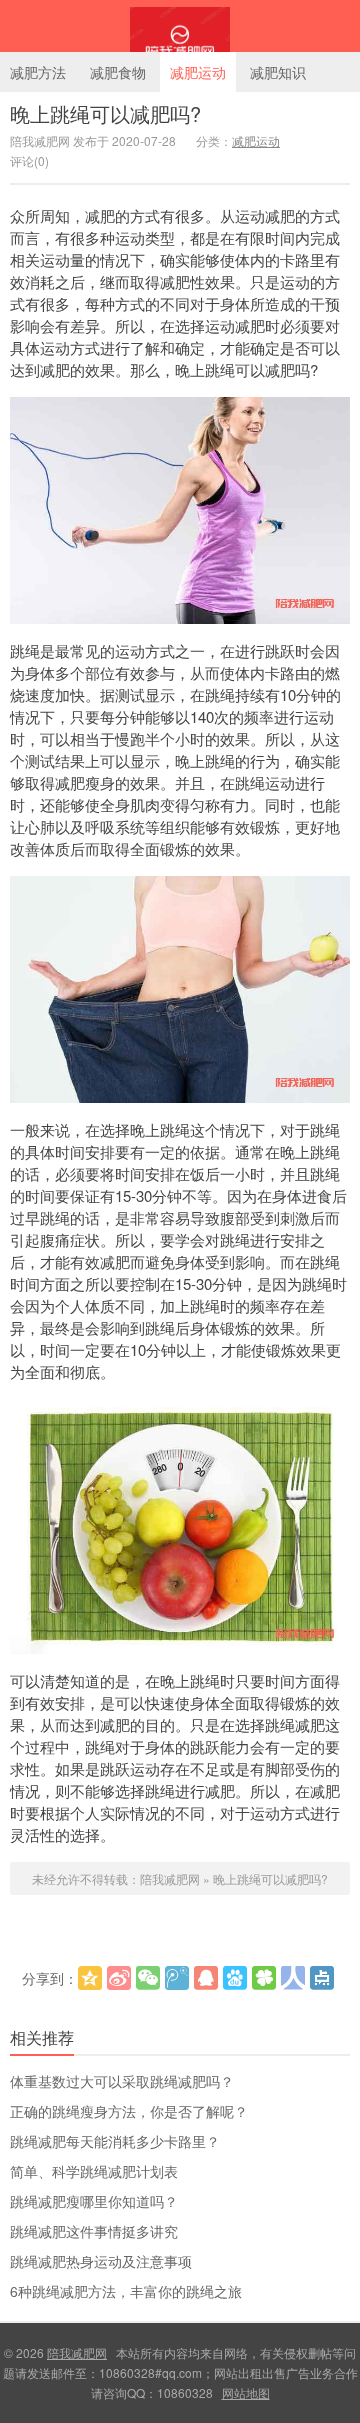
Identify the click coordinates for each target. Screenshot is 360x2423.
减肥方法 (38, 72)
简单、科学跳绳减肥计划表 (94, 2171)
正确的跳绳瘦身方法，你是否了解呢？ (129, 2111)
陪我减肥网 (180, 26)
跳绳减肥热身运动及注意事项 (101, 2261)
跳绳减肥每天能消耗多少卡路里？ (115, 2141)
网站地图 (246, 2392)
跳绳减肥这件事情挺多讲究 (94, 2231)
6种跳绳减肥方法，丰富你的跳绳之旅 (126, 2291)
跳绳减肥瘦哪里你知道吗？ (94, 2201)
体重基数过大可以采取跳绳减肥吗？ (122, 2081)
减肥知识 (278, 72)
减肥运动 (198, 72)
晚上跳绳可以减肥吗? (105, 113)
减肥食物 (118, 72)
